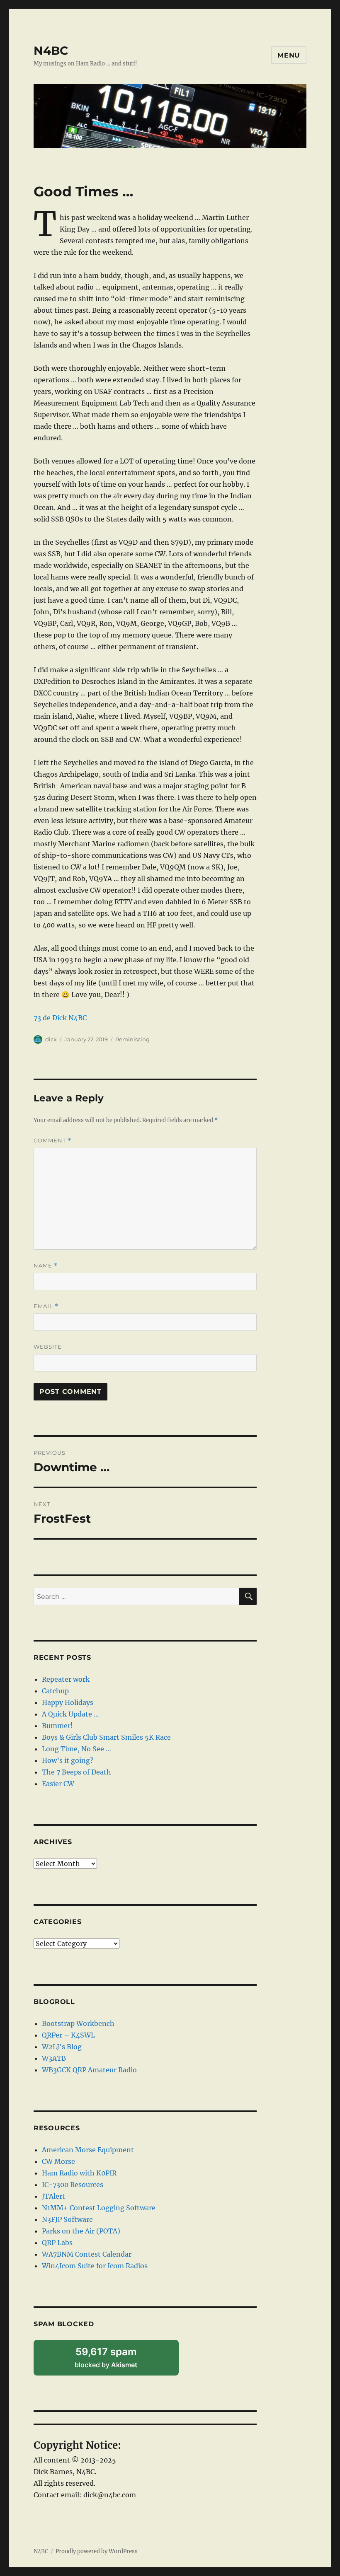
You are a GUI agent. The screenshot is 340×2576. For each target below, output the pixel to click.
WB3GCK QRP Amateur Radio (89, 2070)
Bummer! (57, 1726)
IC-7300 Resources (73, 2185)
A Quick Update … (70, 1714)
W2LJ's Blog (62, 2047)
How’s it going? (68, 1760)
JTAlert (53, 2196)
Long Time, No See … (76, 1749)
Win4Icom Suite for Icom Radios (95, 2266)
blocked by (117, 2361)
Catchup (55, 1691)
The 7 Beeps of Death (76, 1772)
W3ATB (54, 2058)
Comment (52, 1141)
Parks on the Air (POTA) (81, 2231)
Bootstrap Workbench (78, 2023)
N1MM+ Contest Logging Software (99, 2208)
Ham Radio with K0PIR (79, 2173)
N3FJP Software (67, 2219)
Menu (289, 55)
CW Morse (58, 2161)
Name (46, 1266)
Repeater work (66, 1679)
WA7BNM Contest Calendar (87, 2254)
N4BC (51, 51)
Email (46, 1306)
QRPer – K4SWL (68, 2035)
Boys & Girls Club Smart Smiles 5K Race (106, 1737)
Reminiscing (132, 1039)
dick (51, 1039)
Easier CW (58, 1784)
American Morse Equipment (88, 2150)
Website (48, 1347)
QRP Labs (57, 2243)
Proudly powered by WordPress (97, 2551)
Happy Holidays (68, 1702)
